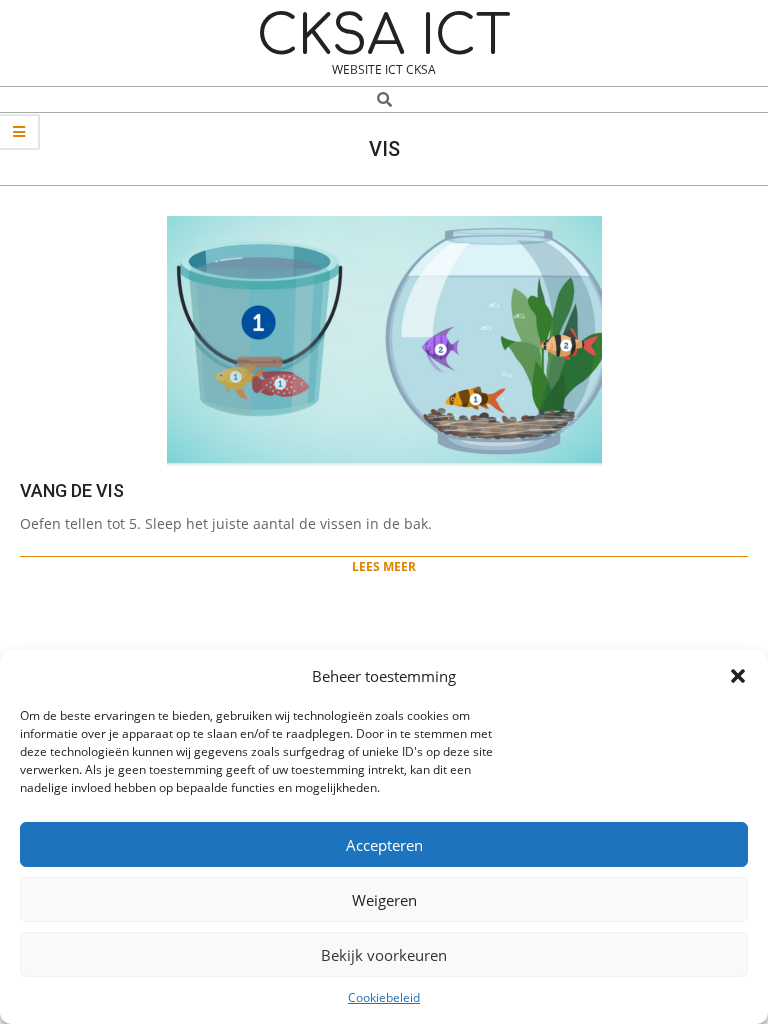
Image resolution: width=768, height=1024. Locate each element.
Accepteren (384, 845)
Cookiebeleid (384, 997)
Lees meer (384, 566)
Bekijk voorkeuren (384, 955)
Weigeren (384, 900)
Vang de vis (72, 490)
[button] (738, 676)
